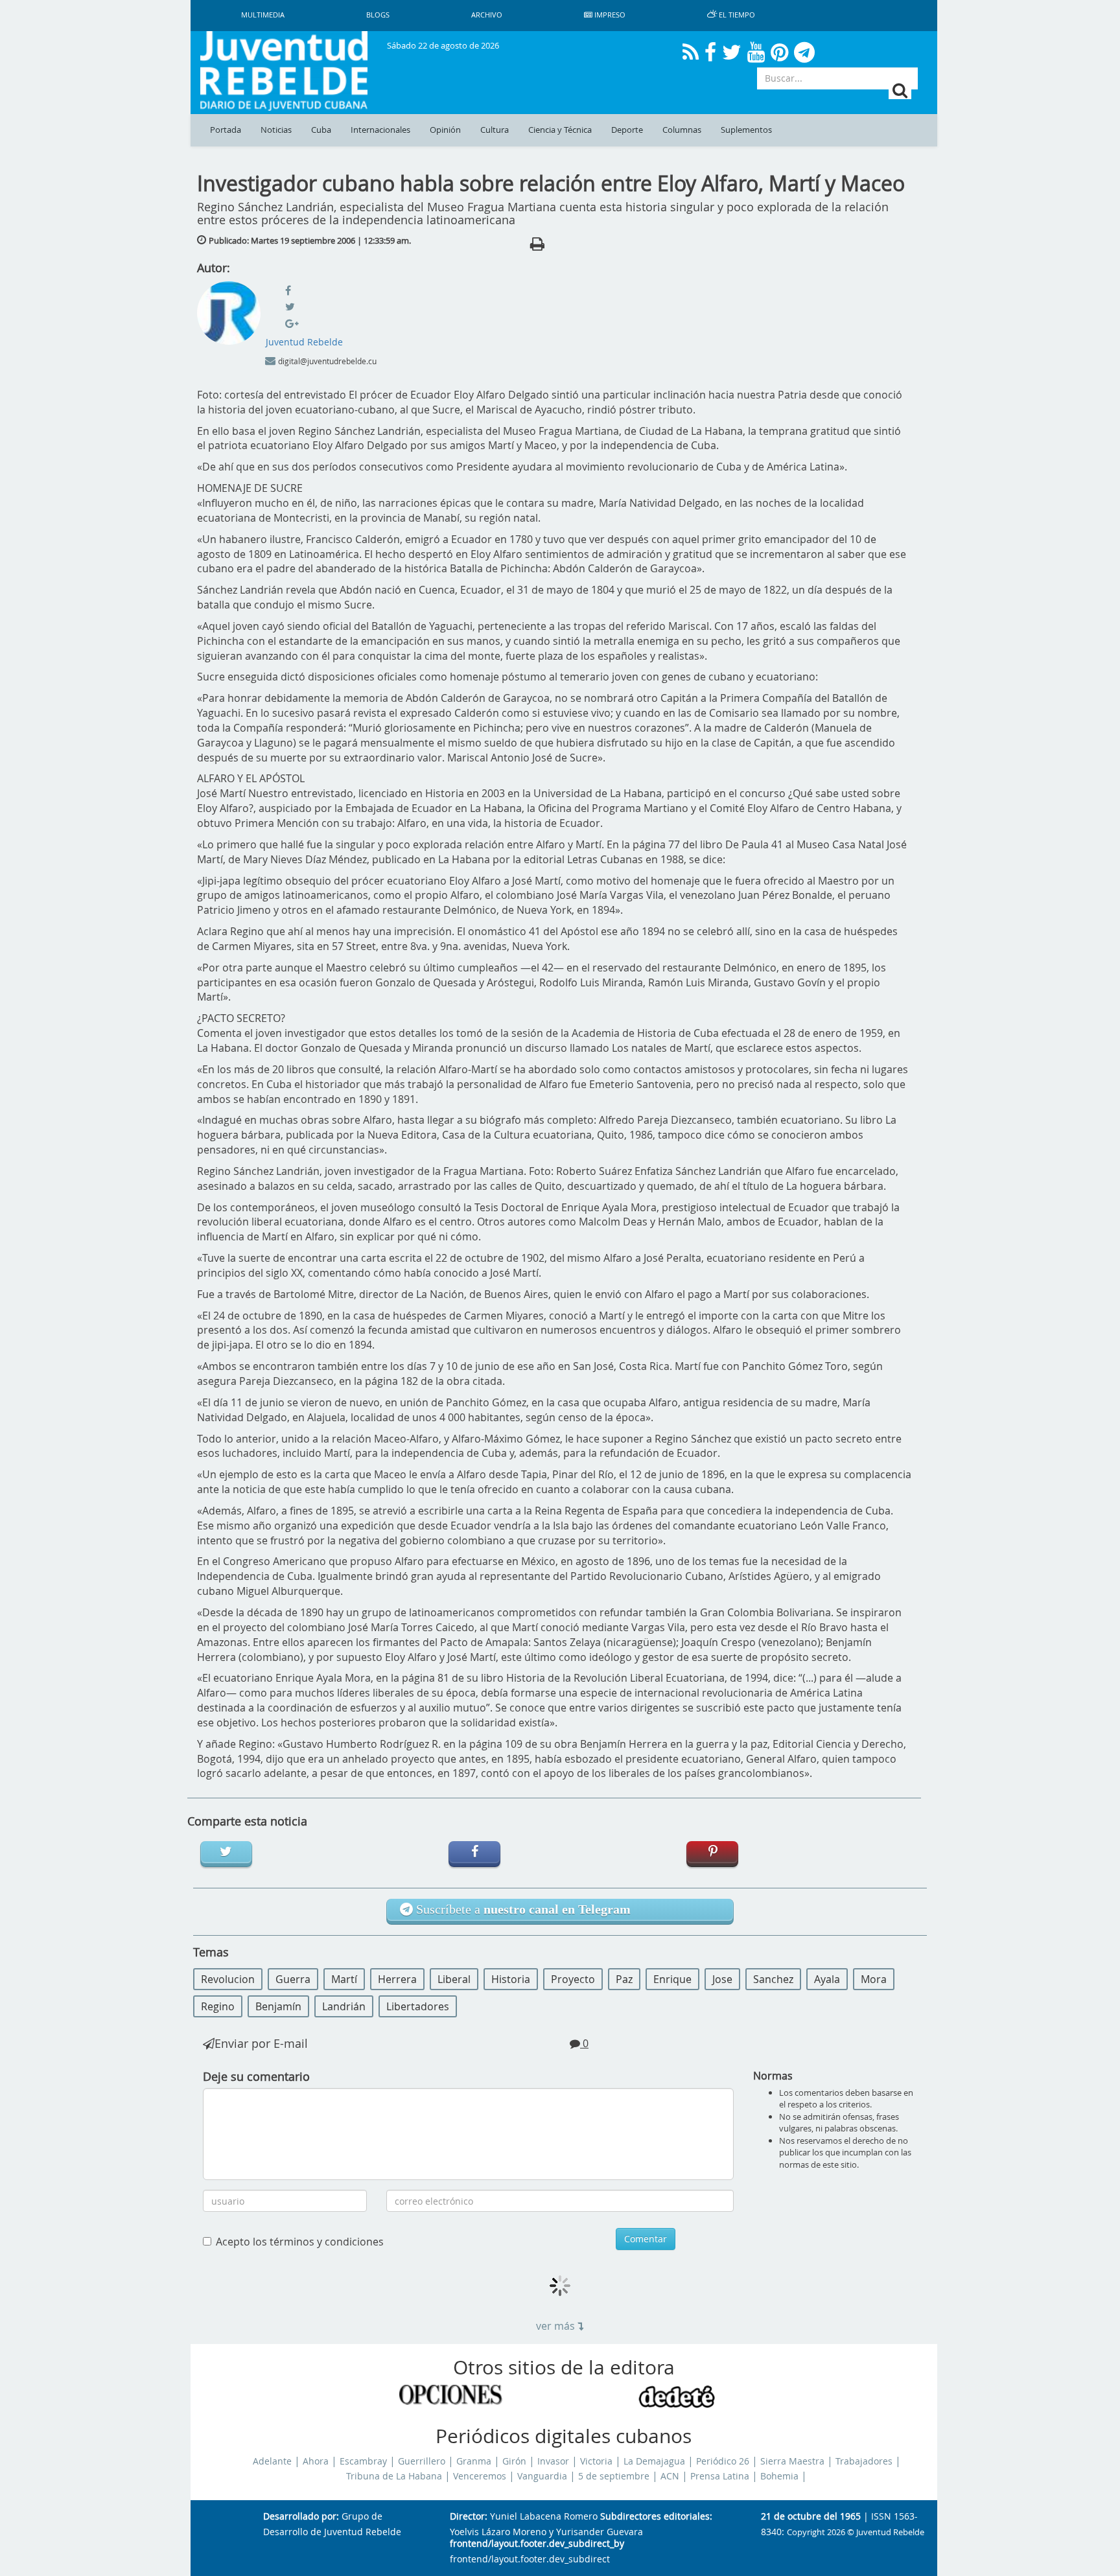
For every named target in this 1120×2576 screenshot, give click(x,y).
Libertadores (418, 2006)
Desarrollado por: (301, 2517)
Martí (344, 1979)
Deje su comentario (256, 2076)
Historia (511, 1979)
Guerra (293, 1979)
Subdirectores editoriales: (656, 2517)
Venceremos (480, 2476)
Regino (218, 2006)
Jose (722, 1979)
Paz (624, 1979)
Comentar (646, 2239)
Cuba (321, 130)
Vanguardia (542, 2476)
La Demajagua (654, 2461)
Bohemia (779, 2476)
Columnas (682, 130)
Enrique (672, 1979)
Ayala (827, 1979)
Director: (469, 2517)
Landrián (344, 2006)
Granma (474, 2461)
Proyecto (573, 1979)
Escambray (363, 2461)
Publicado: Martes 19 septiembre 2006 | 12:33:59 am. (310, 240)
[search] (900, 90)
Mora (874, 1979)
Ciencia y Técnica (560, 130)
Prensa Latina (720, 2476)
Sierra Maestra (792, 2461)
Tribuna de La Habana (394, 2476)
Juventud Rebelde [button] (304, 342)
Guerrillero (422, 2461)
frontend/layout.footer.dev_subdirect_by (537, 2544)
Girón (514, 2461)
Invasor (553, 2461)
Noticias (276, 130)
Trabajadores (864, 2461)
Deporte (627, 130)
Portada (226, 130)
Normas (773, 2076)
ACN (670, 2476)
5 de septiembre (614, 2476)
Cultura (495, 130)
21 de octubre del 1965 (811, 2517)
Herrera (397, 1979)
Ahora (316, 2461)
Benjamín (278, 2006)
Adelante (272, 2461)
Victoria (596, 2461)
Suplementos (746, 130)
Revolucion (228, 1979)
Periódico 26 (723, 2461)
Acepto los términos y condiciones (300, 2242)
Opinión (445, 130)
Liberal (454, 1979)
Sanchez (773, 1979)
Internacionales (380, 130)
